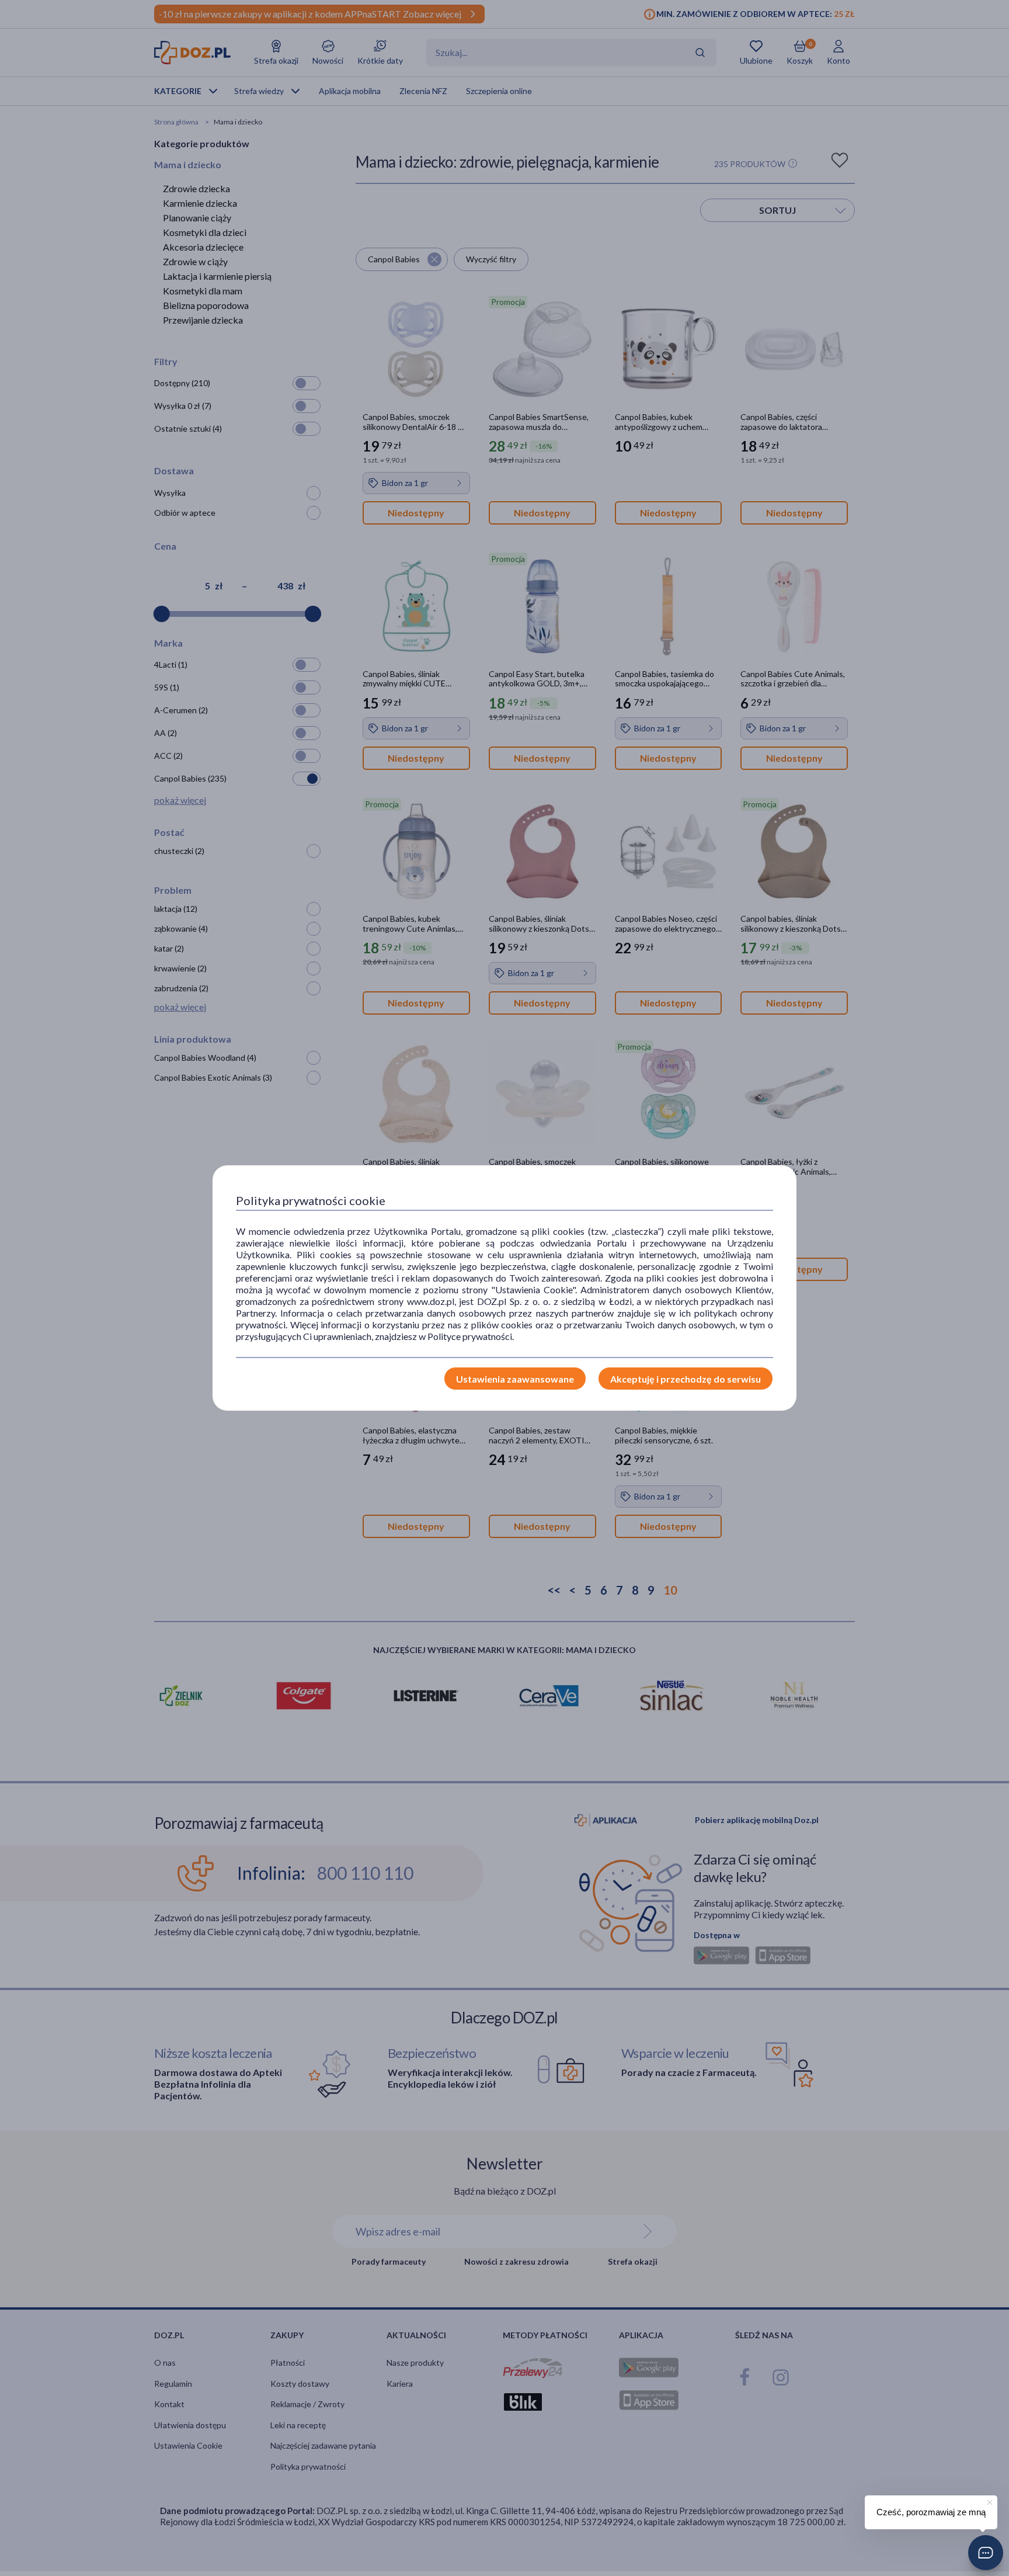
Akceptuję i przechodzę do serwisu (686, 1379)
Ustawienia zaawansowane (515, 1379)
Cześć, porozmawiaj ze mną (931, 2512)
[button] (986, 2553)
